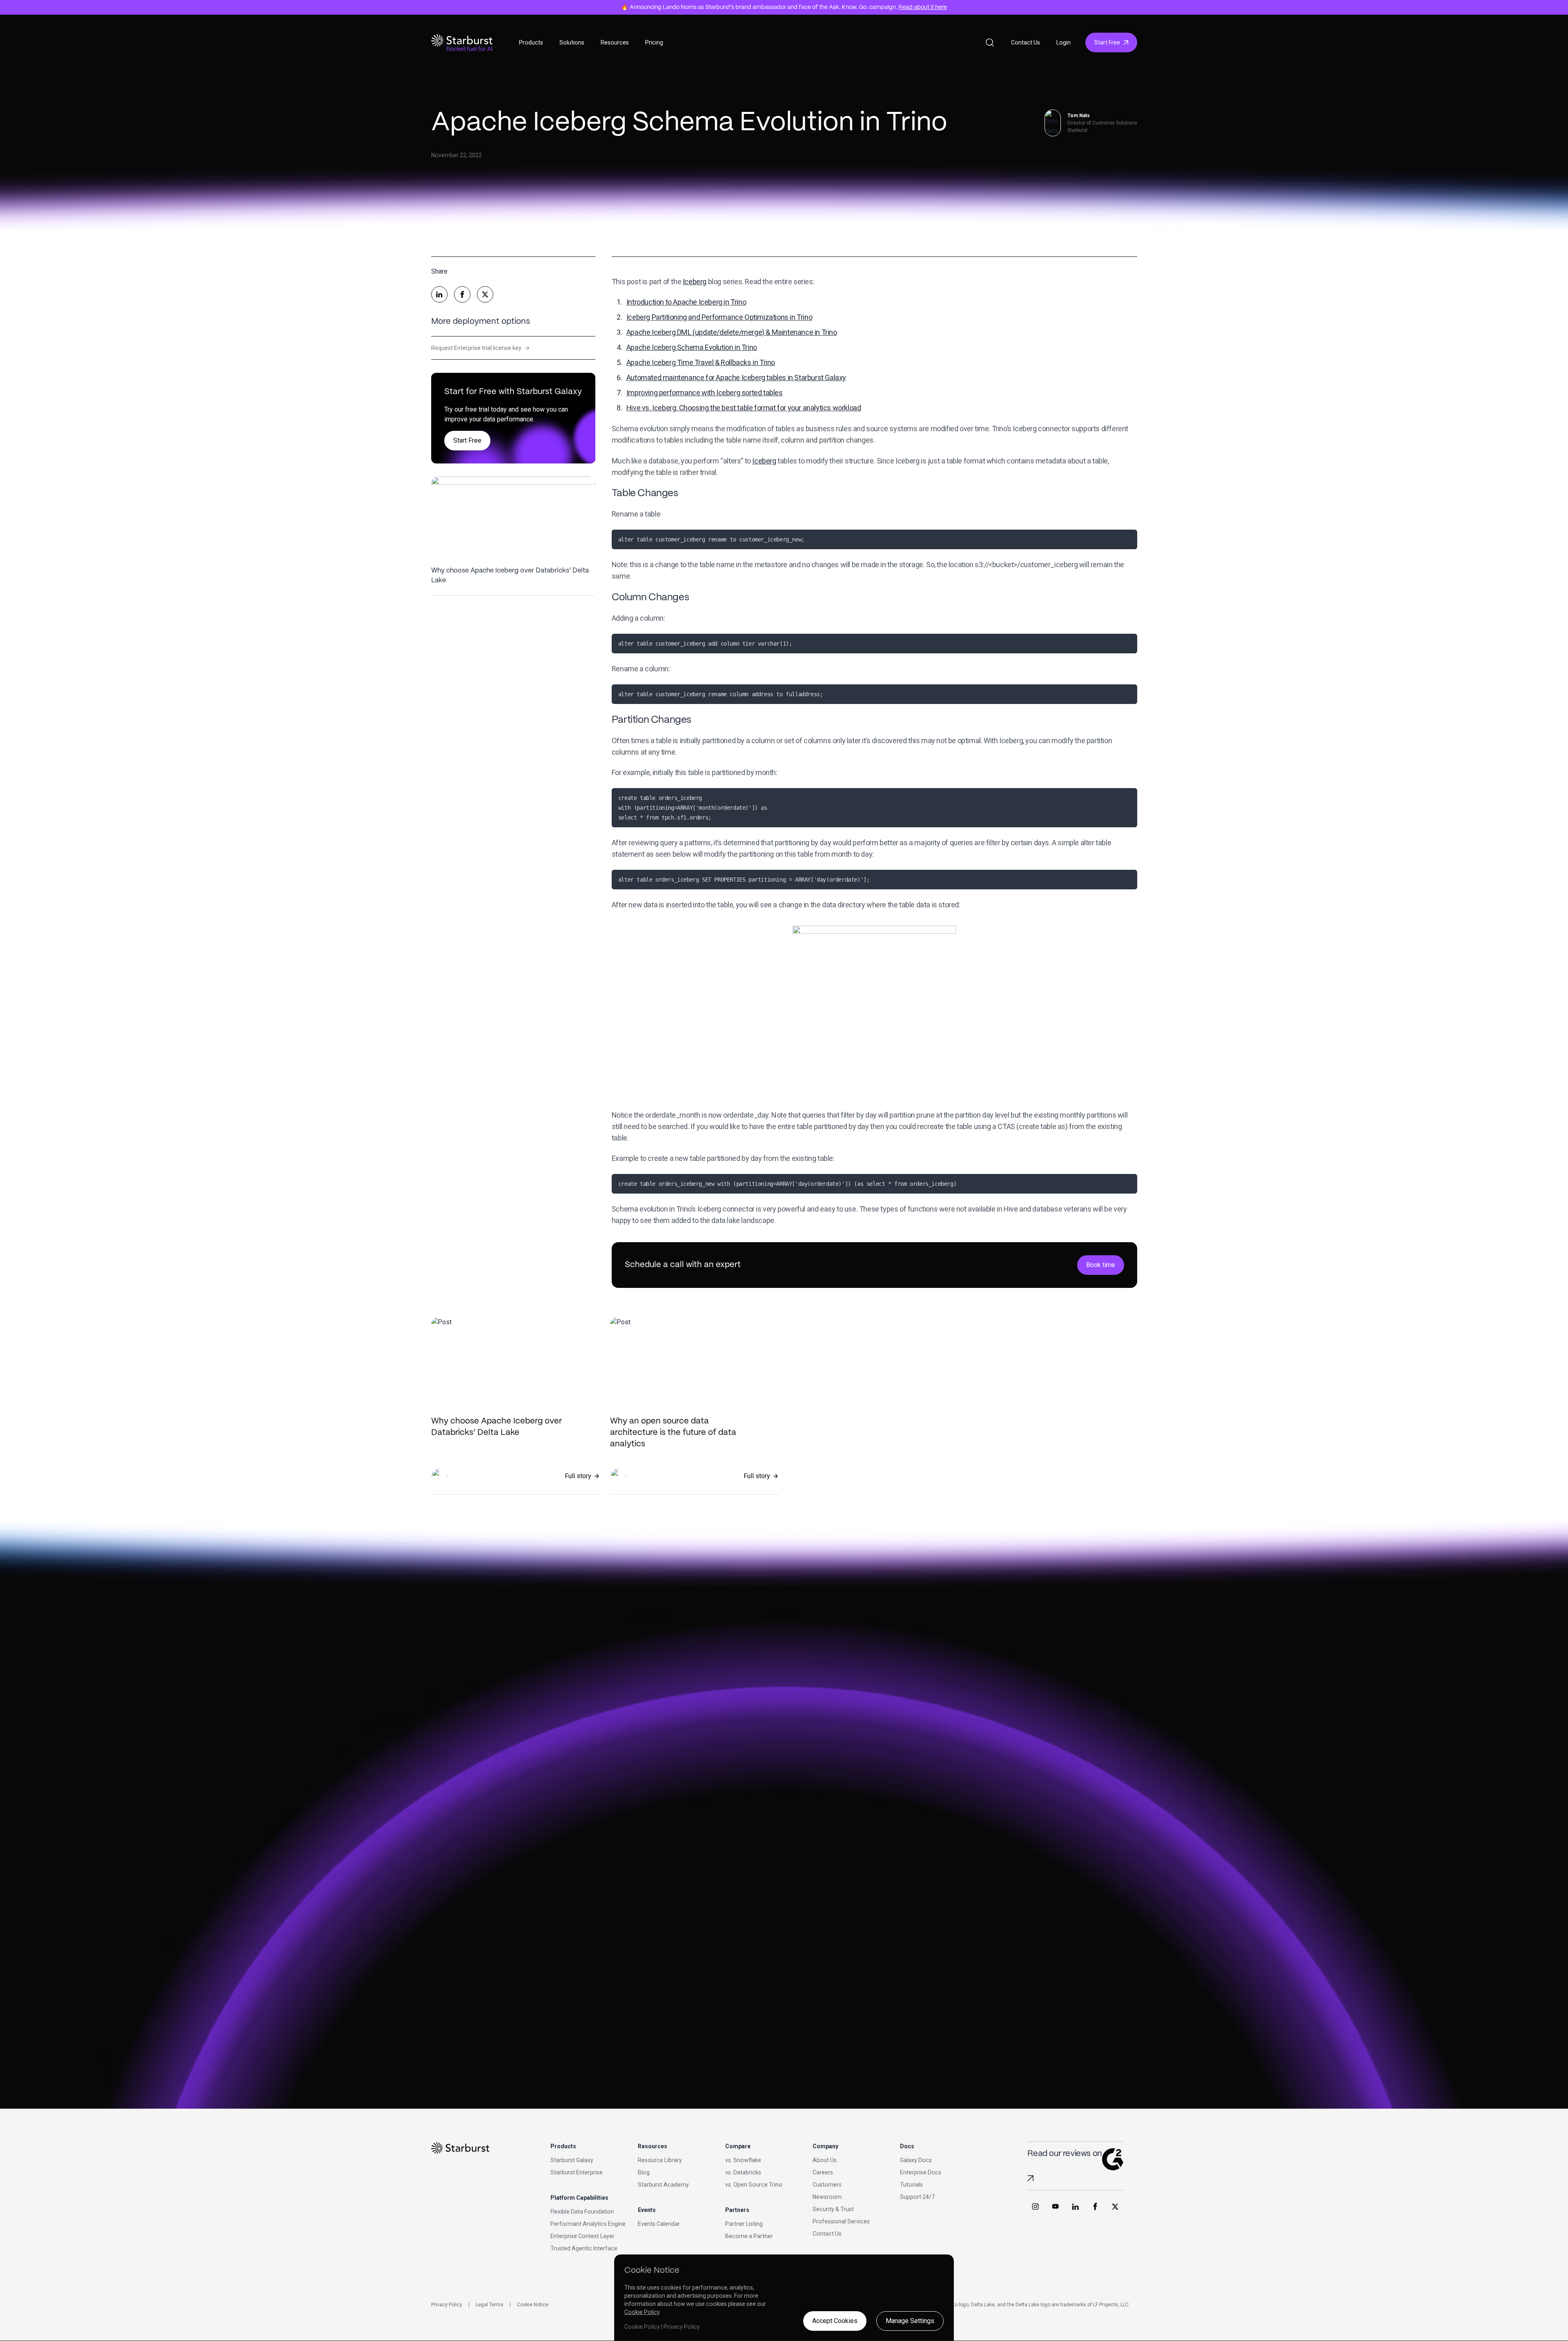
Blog (644, 2172)
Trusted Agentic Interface (584, 2248)
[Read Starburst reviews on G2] (1030, 2178)
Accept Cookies (835, 2321)
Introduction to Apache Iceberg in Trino (686, 302)
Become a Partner (749, 2236)
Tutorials (911, 2185)
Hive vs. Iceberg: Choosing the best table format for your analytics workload (744, 408)
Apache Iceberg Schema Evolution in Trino (692, 347)
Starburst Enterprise (577, 2172)
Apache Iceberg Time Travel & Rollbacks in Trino (701, 362)
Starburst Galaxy (572, 2160)
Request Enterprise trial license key (480, 348)
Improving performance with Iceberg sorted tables (705, 393)
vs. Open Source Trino (754, 2185)
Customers (827, 2185)
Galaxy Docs (916, 2160)
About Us (825, 2160)
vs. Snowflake (743, 2160)
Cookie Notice (533, 2305)
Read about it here (923, 7)
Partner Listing (744, 2224)
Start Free (1107, 42)
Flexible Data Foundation (582, 2212)
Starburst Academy (663, 2185)
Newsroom (827, 2197)
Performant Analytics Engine (588, 2224)
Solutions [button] (572, 42)
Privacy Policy (447, 2305)
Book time (1101, 1265)
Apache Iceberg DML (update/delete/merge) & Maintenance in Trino (732, 332)
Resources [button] (615, 42)
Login (1064, 42)
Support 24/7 (917, 2197)
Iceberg (695, 282)
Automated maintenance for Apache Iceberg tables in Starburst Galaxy (736, 378)
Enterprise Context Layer (582, 2236)
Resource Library (660, 2160)
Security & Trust (833, 2209)
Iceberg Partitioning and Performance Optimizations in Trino (719, 317)
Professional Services (841, 2221)
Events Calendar (659, 2224)
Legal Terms (490, 2305)
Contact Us (1026, 42)
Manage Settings (910, 2321)
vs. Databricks (743, 2172)
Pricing (654, 42)
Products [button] (531, 42)
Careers (823, 2172)
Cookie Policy (642, 2312)
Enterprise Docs (921, 2172)
